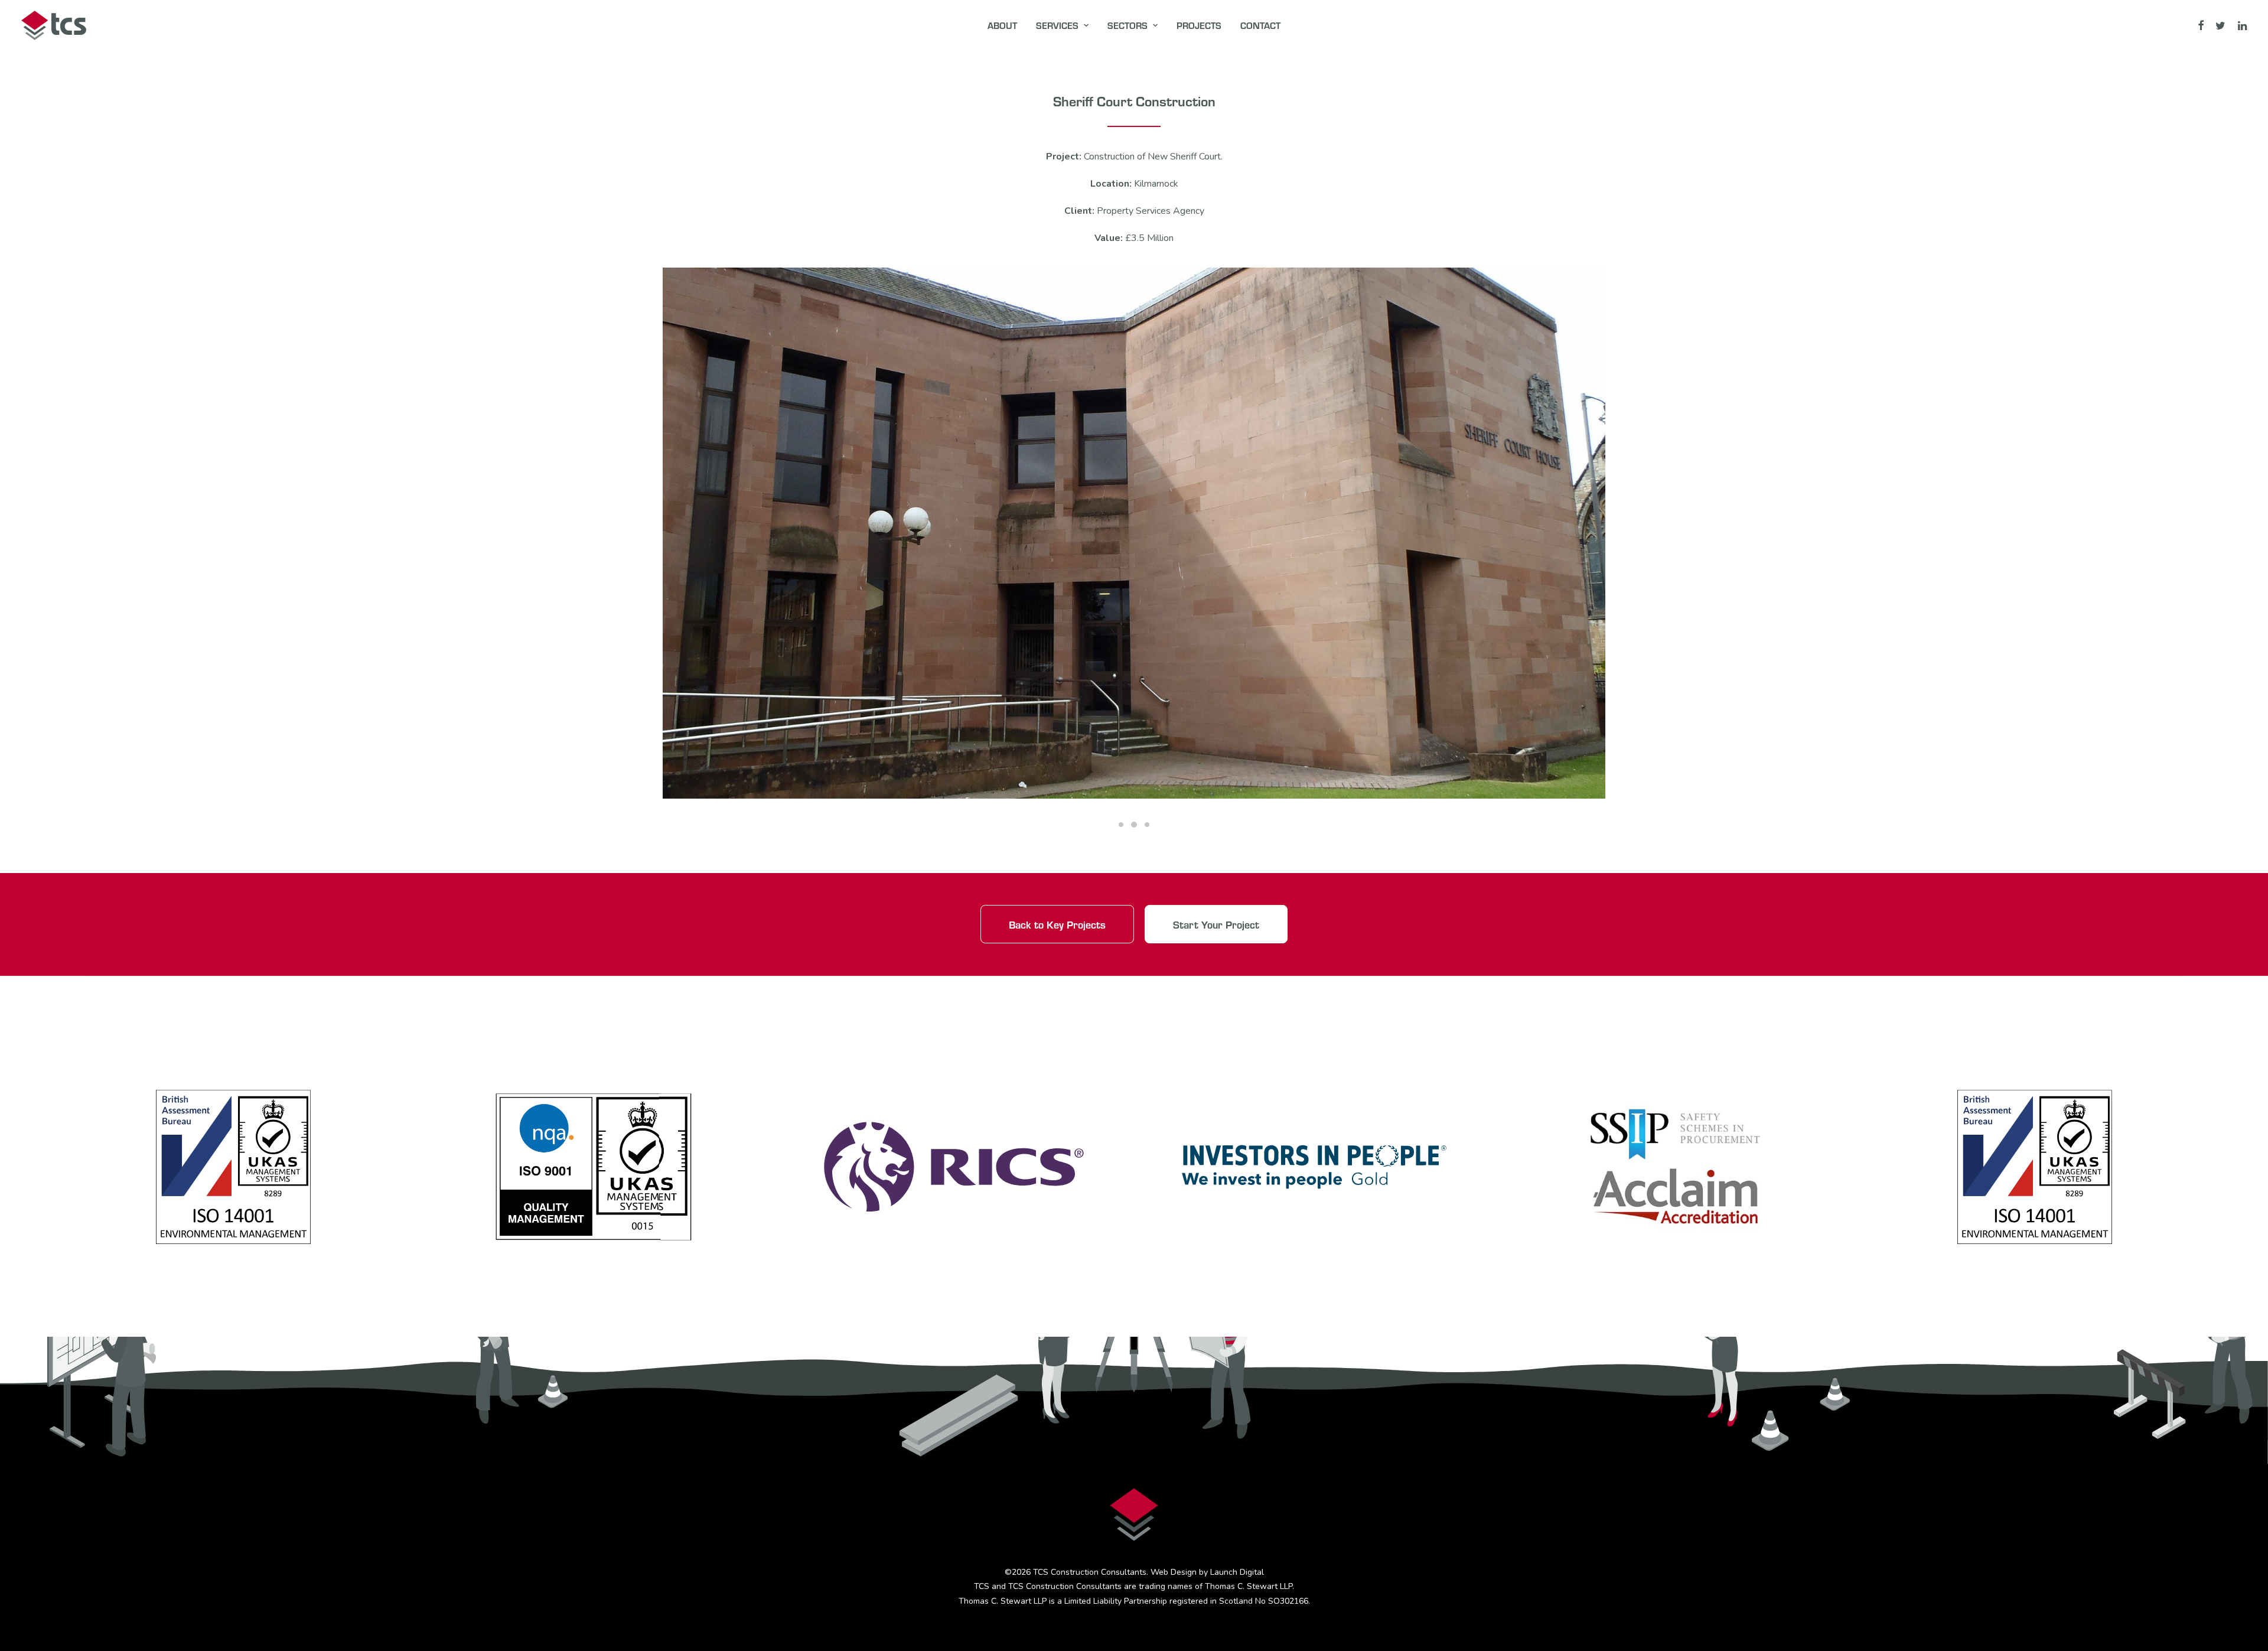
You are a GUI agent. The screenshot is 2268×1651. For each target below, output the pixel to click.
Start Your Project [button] (1216, 924)
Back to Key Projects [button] (1057, 924)
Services (1057, 25)
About (1002, 25)
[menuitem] (1002, 25)
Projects (1199, 25)
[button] (2202, 25)
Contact (1260, 25)
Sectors (1128, 25)
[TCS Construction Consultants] (54, 25)
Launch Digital (1237, 1572)
